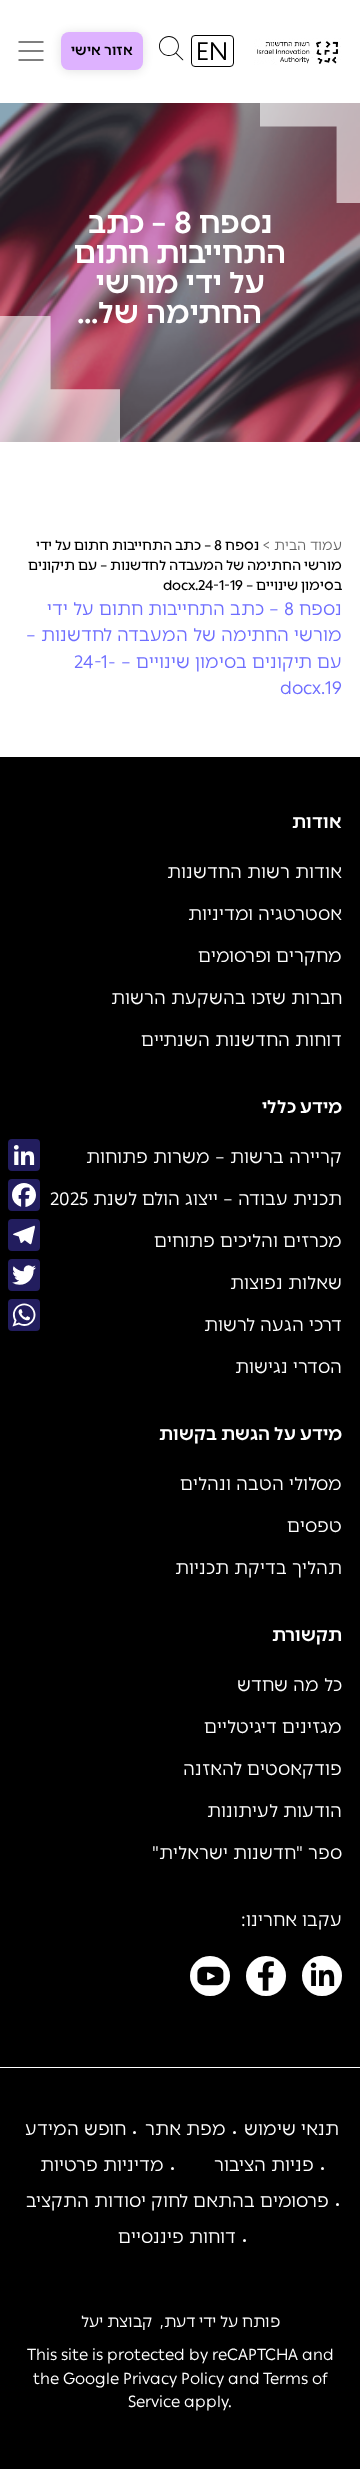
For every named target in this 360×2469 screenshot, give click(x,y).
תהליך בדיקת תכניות (258, 1568)
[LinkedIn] (24, 1155)
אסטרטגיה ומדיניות (265, 914)
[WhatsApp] (24, 1315)
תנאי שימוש (291, 2129)
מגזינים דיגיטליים (273, 1727)
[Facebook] (24, 1195)
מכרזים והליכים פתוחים (248, 1241)
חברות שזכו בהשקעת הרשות (226, 998)
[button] (171, 53)
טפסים (314, 1526)
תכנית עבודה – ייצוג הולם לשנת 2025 (196, 1199)
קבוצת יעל (116, 2321)
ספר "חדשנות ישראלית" (247, 1853)
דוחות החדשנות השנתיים (241, 1040)
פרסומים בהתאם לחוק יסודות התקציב (177, 2201)
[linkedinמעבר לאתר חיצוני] (322, 1980)
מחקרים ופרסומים (270, 956)
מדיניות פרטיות (102, 2165)
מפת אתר (185, 2129)
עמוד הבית (308, 545)
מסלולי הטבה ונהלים (261, 1484)
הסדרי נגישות (288, 1367)
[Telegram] (24, 1235)
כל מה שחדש (289, 1685)
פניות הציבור (264, 2165)
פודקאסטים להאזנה (262, 1769)
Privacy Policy (173, 2378)
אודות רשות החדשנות (254, 872)
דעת (179, 2321)
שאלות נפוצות (286, 1283)
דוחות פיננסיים (177, 2237)
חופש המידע (75, 2129)
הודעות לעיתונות (274, 1811)
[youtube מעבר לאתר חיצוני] (210, 1980)
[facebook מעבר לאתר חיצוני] (266, 1980)
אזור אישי (102, 50)
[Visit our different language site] (212, 51)
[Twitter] (24, 1275)
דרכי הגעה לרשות (273, 1325)
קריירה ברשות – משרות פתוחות (214, 1157)
